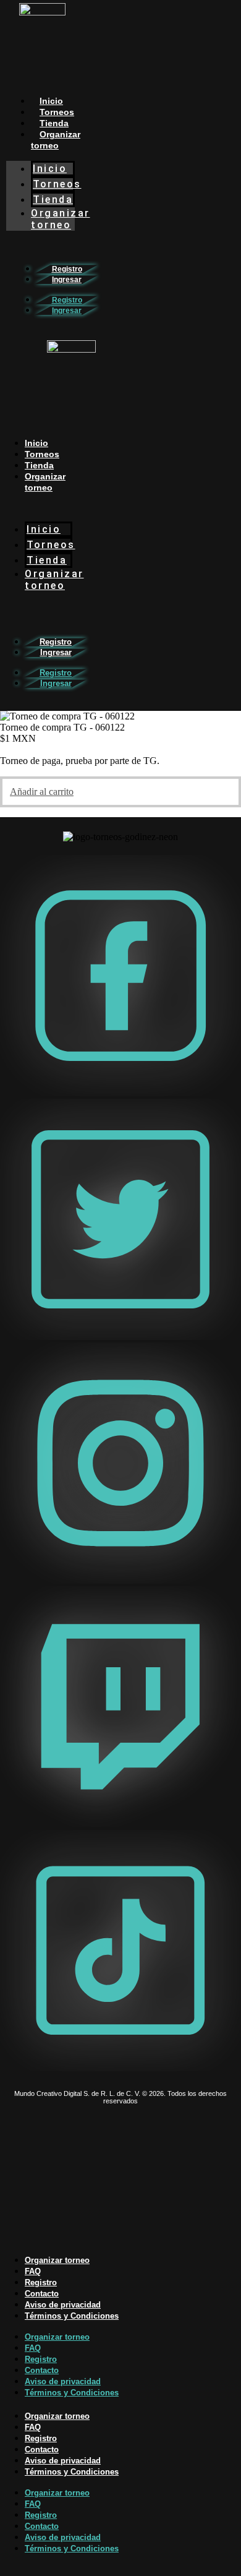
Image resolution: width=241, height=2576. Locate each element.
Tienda (54, 123)
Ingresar (67, 280)
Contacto (42, 2294)
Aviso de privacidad (63, 2305)
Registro (67, 269)
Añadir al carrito (42, 792)
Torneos (57, 112)
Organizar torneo (56, 140)
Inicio (51, 101)
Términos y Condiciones (72, 2316)
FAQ (33, 2271)
